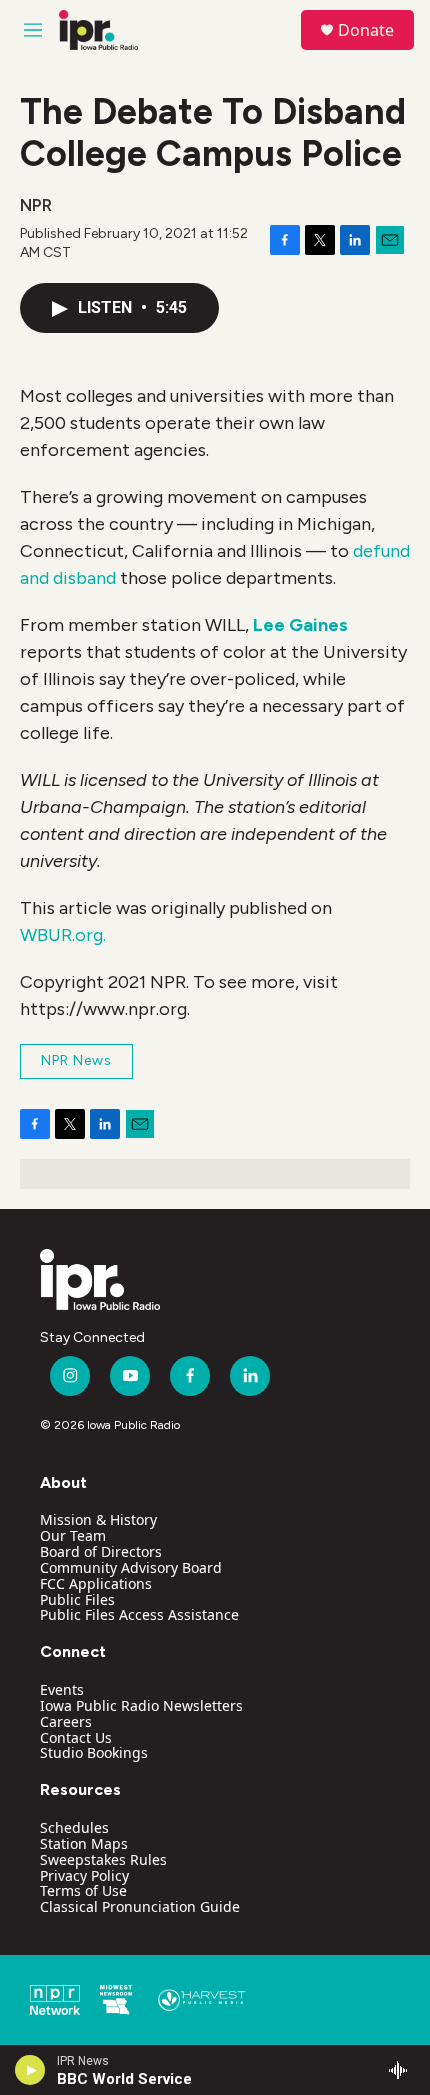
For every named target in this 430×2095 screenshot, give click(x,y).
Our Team (73, 1535)
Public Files (77, 1599)
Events (62, 1689)
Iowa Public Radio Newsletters (141, 1705)
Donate (366, 30)
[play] (30, 2070)
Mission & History (98, 1519)
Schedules (74, 1827)
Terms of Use (83, 1890)
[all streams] (403, 2070)
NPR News (76, 1060)
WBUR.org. (63, 935)
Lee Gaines (300, 625)
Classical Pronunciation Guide (140, 1906)
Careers (66, 1721)
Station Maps (84, 1843)
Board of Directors (101, 1551)
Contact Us (76, 1737)
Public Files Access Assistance (139, 1614)
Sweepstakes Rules (103, 1859)
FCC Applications (96, 1583)
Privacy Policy (84, 1875)
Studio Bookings (94, 1752)
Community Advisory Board (131, 1567)
